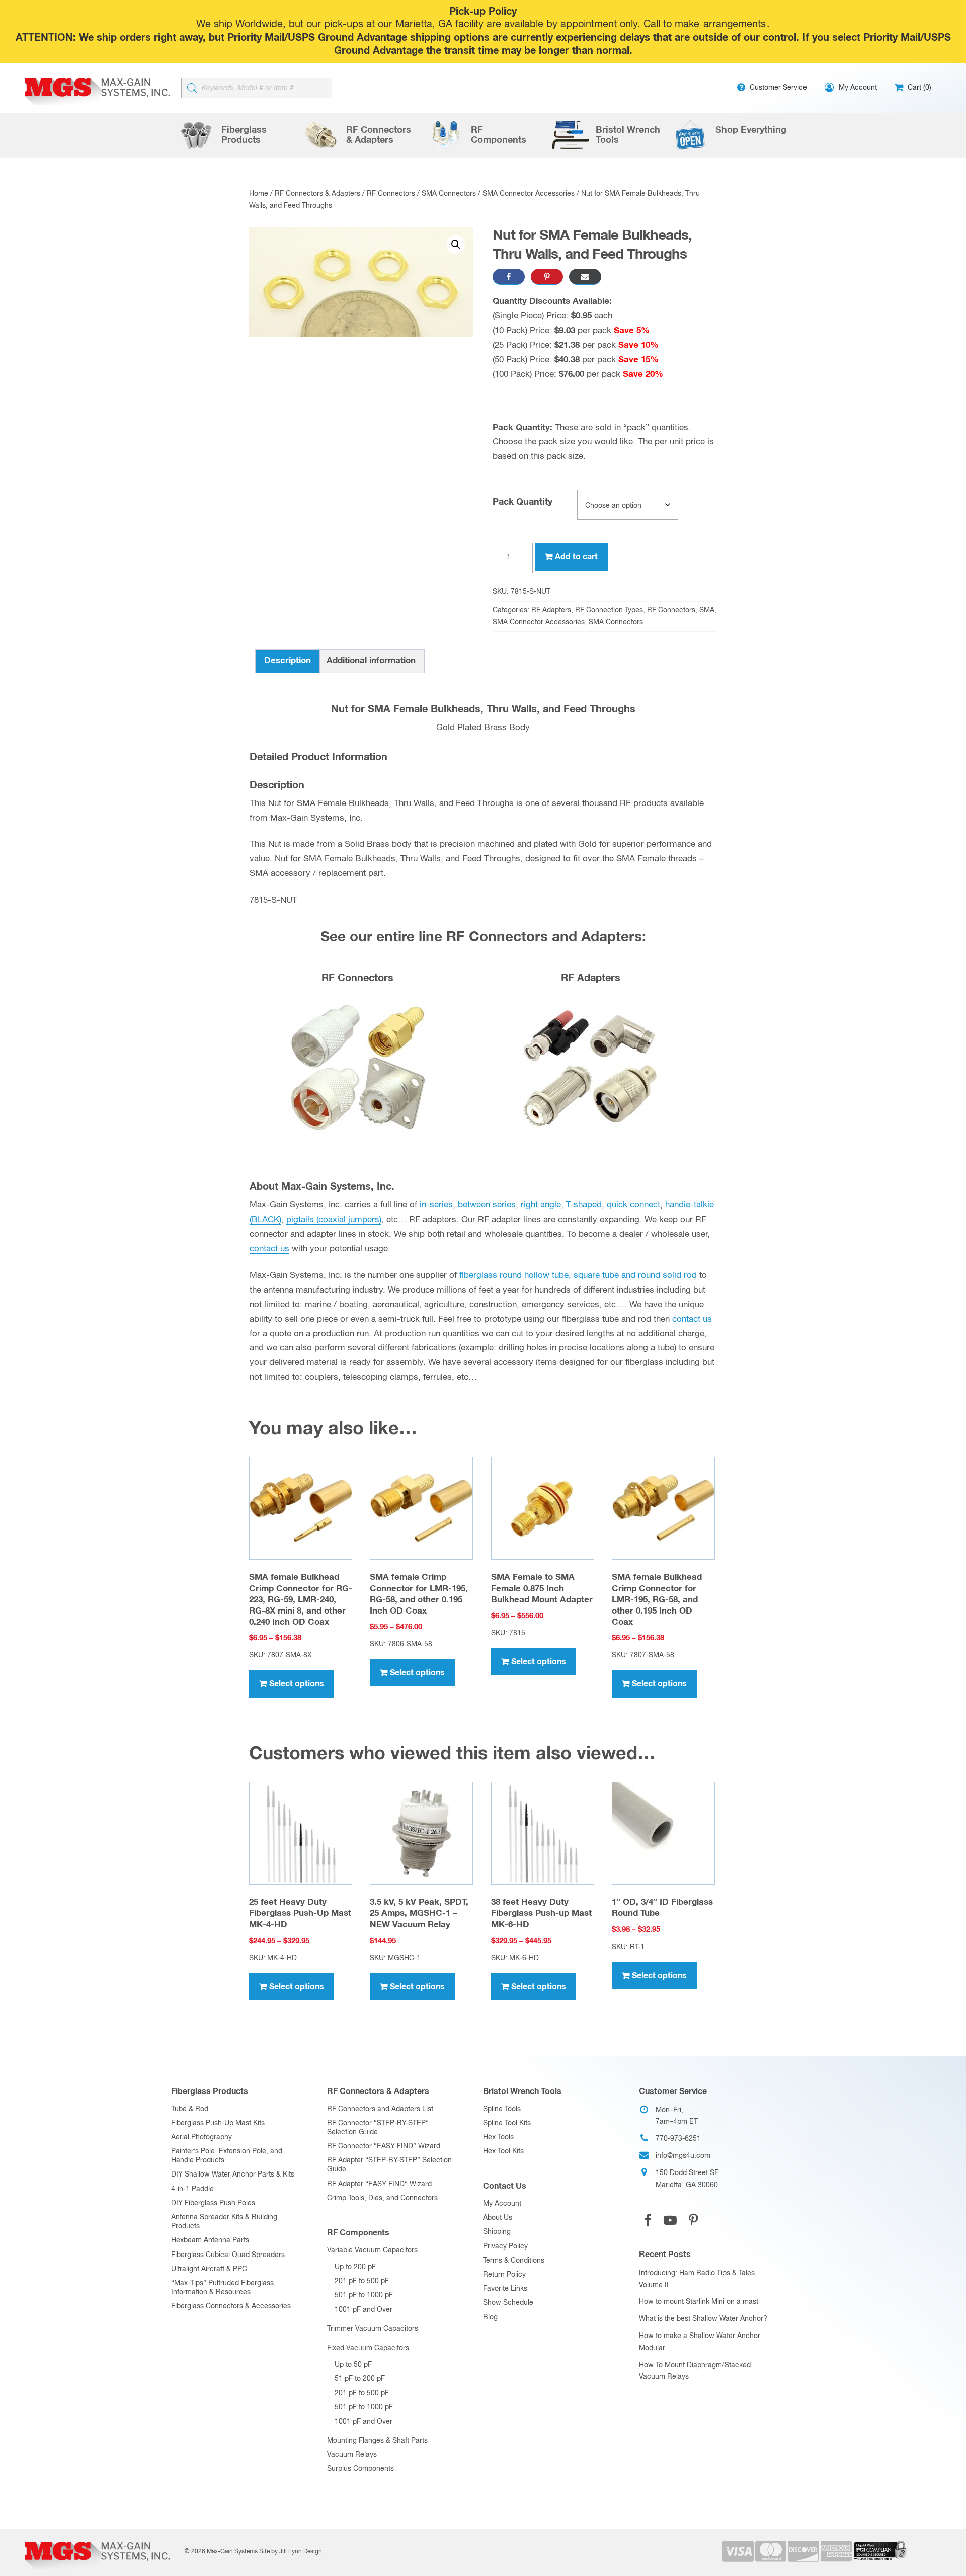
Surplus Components (360, 2469)
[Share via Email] (585, 277)
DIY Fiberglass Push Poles (213, 2203)
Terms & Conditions (514, 2261)
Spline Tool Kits (507, 2123)
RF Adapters (551, 610)
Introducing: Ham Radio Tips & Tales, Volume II (698, 2279)
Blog (490, 2317)
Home (259, 194)
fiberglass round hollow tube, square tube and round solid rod (578, 1276)
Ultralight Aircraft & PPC (209, 2269)
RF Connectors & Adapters (317, 194)
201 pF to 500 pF (362, 2281)
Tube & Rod (190, 2109)
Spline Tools (502, 2109)
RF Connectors (391, 194)
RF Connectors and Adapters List (380, 2109)
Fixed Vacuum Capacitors (368, 2348)
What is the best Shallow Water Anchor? (703, 2319)
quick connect (633, 1205)
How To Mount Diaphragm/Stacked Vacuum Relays (695, 2371)
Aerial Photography (202, 2137)
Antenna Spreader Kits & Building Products (224, 2222)
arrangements (735, 24)
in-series (436, 1205)
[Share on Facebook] (509, 277)
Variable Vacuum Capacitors (372, 2250)
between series (487, 1205)
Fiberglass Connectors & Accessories (231, 2306)
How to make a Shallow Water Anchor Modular (700, 2342)
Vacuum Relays (352, 2455)
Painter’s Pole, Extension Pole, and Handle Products (227, 2156)
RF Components (358, 2233)
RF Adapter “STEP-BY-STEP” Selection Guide (389, 2165)
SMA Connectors (449, 194)
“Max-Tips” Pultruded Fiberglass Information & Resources (222, 2288)
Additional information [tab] (371, 661)
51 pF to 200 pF (360, 2379)
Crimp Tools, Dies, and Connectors (382, 2198)
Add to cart (576, 557)
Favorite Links (505, 2289)
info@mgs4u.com (683, 2156)
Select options (297, 1684)
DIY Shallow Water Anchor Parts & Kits (233, 2175)
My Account (502, 2204)
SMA (707, 610)
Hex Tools (498, 2137)
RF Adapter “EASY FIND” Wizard (379, 2184)
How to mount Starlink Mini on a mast (699, 2302)
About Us (498, 2218)
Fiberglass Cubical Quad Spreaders (228, 2255)
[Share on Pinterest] (547, 277)
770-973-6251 (678, 2139)
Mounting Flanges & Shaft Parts (377, 2441)
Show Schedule (508, 2303)
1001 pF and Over (364, 2310)
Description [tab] (288, 661)
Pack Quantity (522, 502)
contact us (269, 1249)
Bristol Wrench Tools (522, 2091)
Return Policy (504, 2275)
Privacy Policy (505, 2246)
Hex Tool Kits (503, 2151)
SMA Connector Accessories (529, 194)
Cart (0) (918, 88)
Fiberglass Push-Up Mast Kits (218, 2123)
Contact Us (505, 2186)
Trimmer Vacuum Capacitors (373, 2329)
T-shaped (584, 1205)
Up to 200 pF (355, 2267)
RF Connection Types (609, 610)
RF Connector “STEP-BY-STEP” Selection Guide (378, 2128)
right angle (541, 1205)
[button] (456, 245)
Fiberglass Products (210, 2091)
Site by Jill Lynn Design (291, 2552)
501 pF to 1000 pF (364, 2295)
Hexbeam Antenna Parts (210, 2240)
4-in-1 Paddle (192, 2189)
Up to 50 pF (353, 2365)
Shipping (497, 2232)
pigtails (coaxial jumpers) (334, 1220)
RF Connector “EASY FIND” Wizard (384, 2146)
